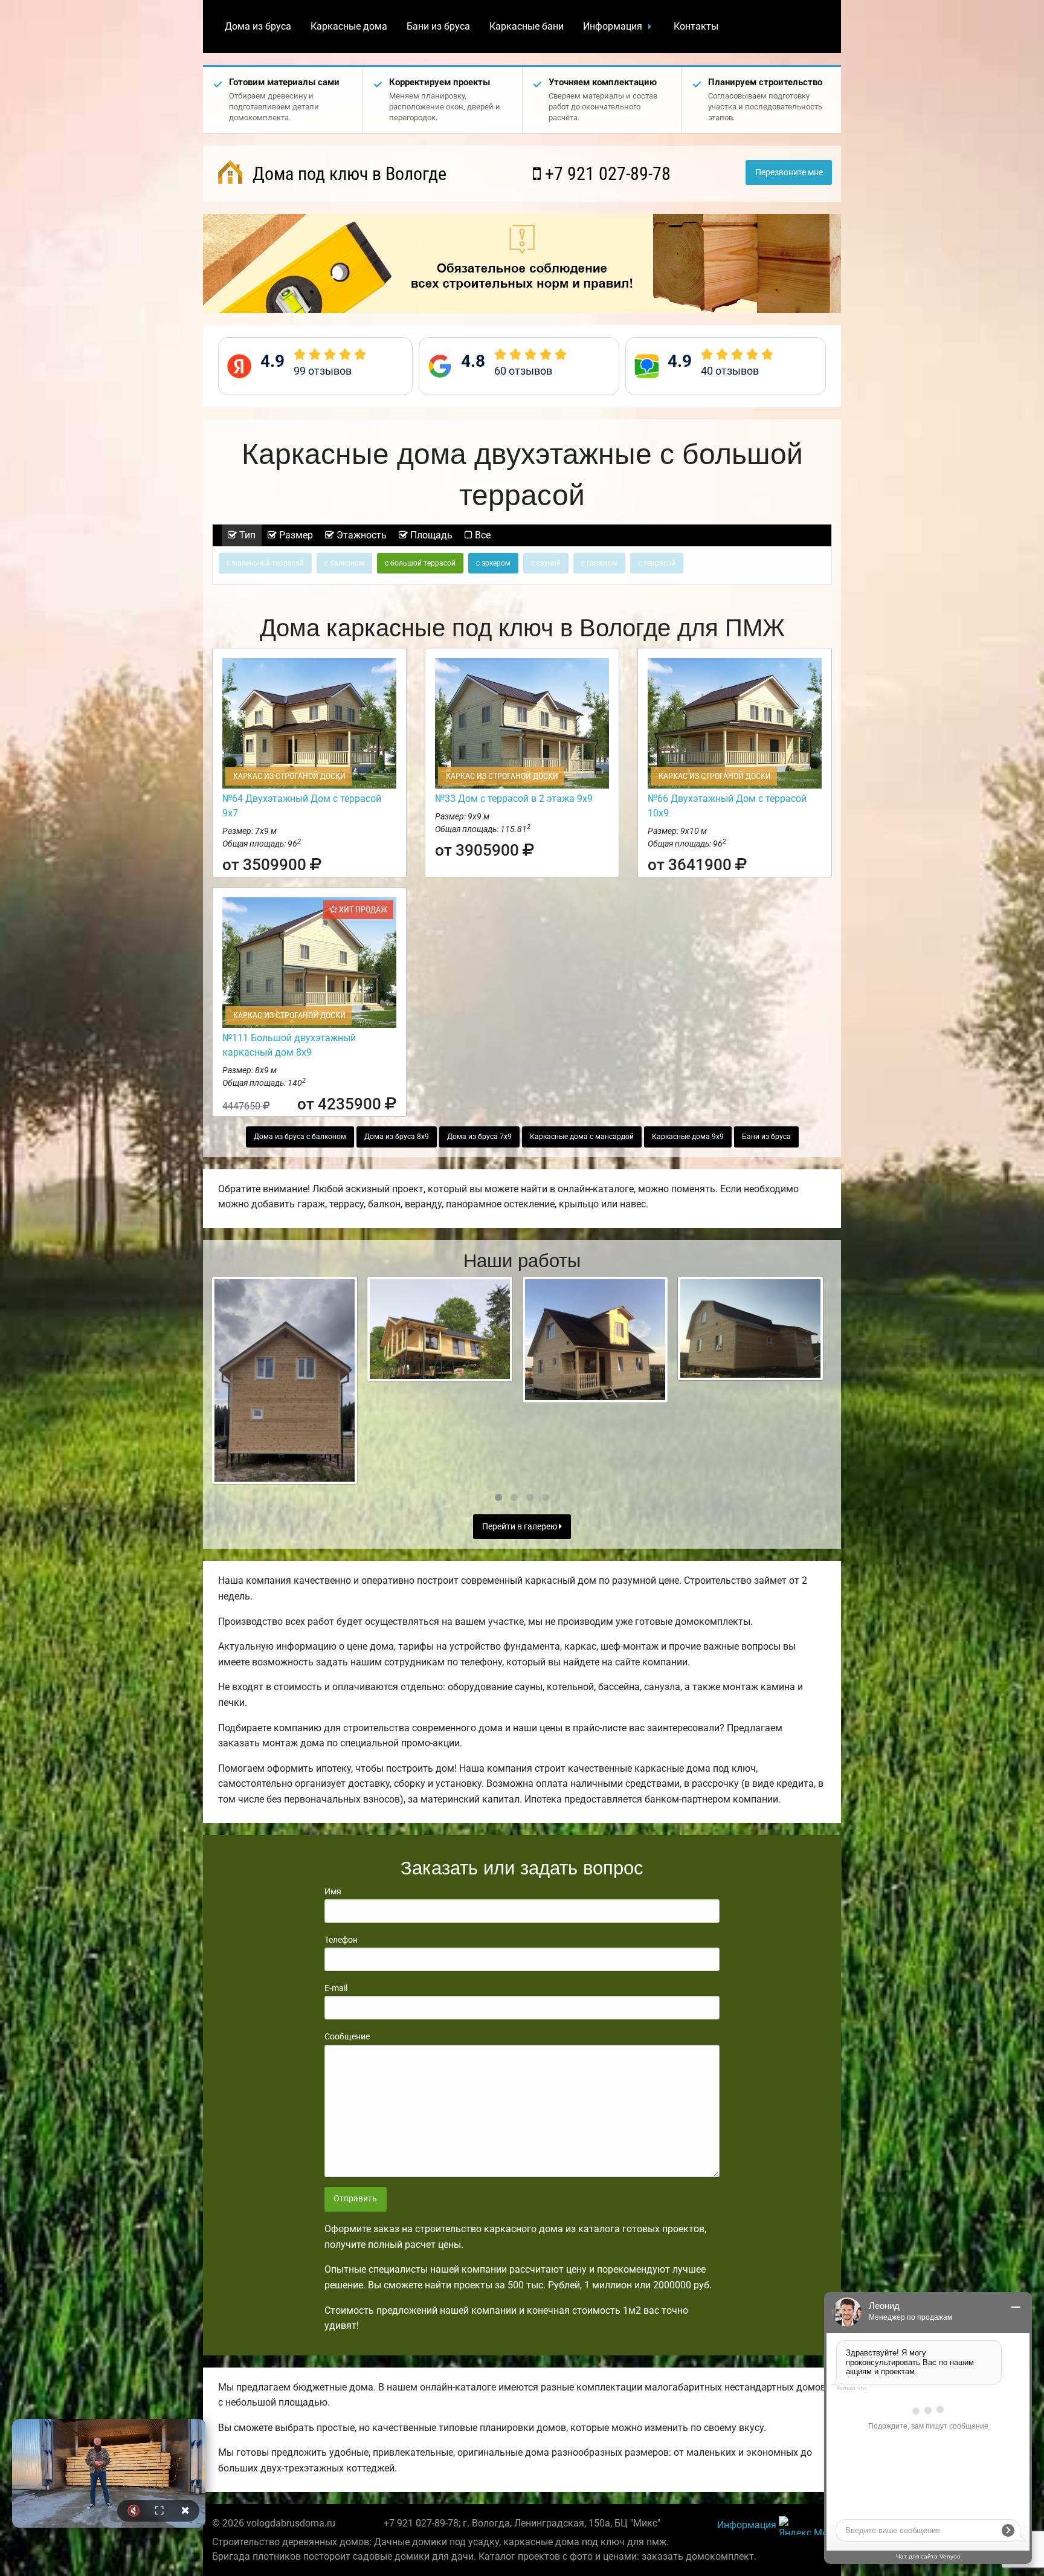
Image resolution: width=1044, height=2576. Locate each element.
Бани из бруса (438, 26)
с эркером (493, 563)
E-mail (336, 1988)
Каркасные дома (349, 26)
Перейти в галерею (520, 1527)
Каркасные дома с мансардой (582, 1137)
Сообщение (347, 2036)
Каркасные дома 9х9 (688, 1137)
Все (482, 535)
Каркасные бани (527, 26)
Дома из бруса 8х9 (397, 1137)
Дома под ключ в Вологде (347, 174)
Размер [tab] (295, 535)
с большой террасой (420, 563)
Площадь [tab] (430, 535)
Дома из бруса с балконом (300, 1137)
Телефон (341, 1940)
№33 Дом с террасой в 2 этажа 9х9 (514, 799)
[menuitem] (258, 27)
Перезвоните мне (789, 173)
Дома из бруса (258, 26)
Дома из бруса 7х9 (479, 1137)
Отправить (355, 2199)
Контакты (696, 26)
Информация (613, 26)
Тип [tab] (246, 535)
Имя (333, 1891)
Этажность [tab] (360, 535)
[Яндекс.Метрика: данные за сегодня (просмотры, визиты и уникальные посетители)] (805, 2526)
